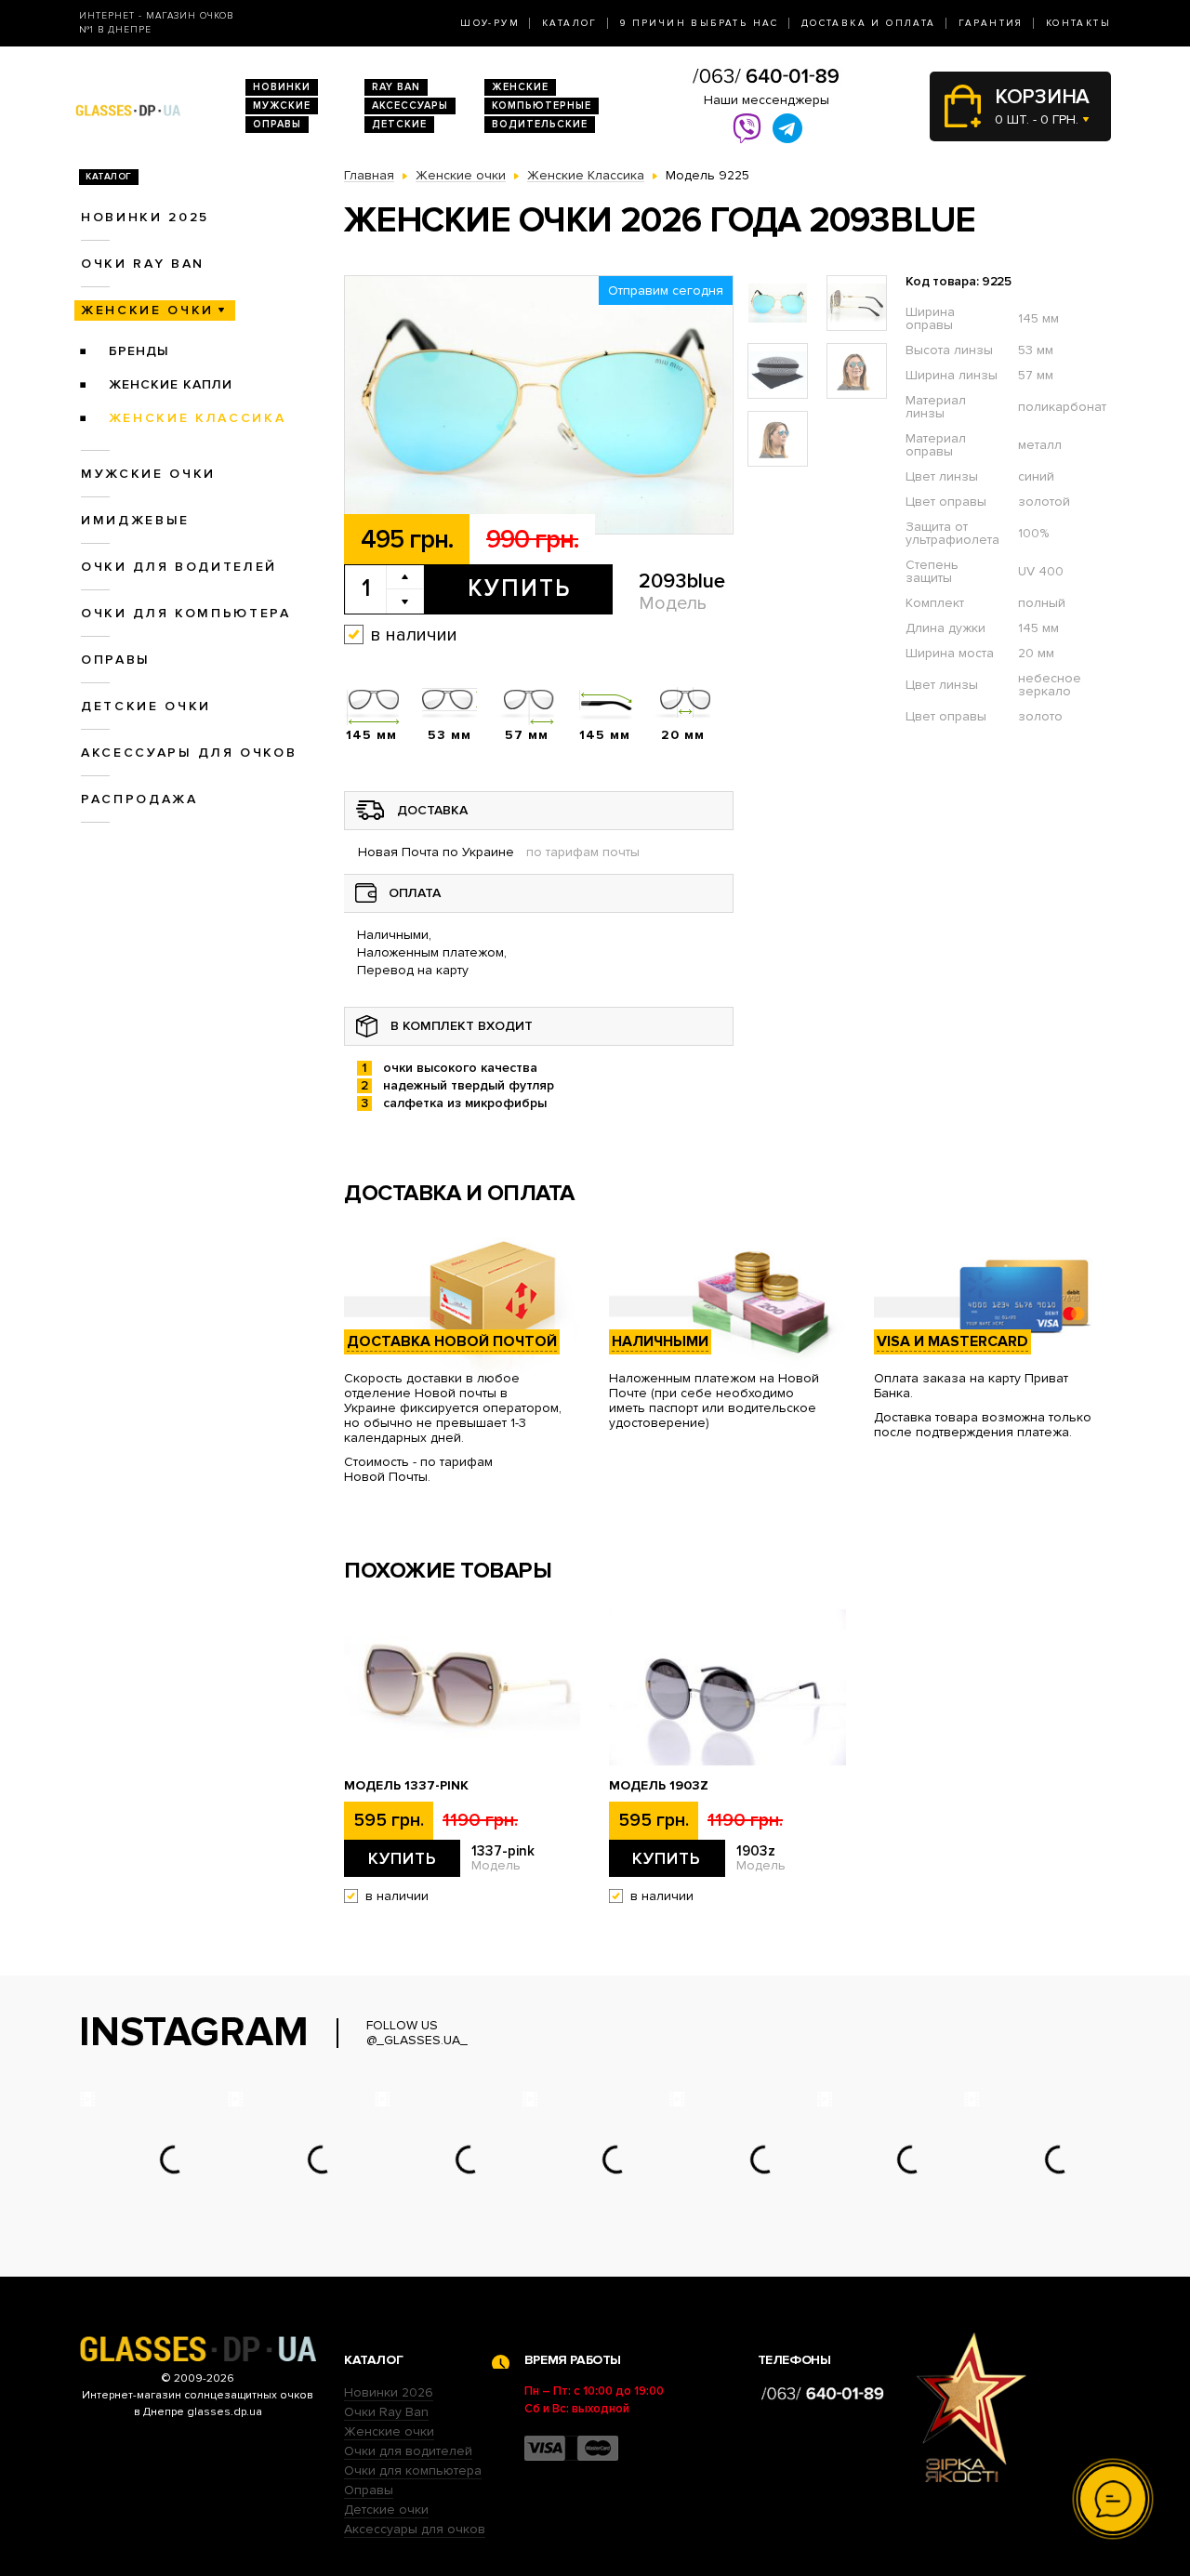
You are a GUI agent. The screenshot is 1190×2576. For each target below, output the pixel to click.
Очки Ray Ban (386, 2412)
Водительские (540, 124)
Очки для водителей (179, 567)
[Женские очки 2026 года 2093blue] (539, 405)
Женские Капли (171, 384)
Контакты (1078, 23)
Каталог (570, 23)
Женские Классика (198, 418)
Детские (399, 124)
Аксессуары (410, 106)
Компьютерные (542, 106)
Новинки (282, 87)
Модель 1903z (659, 1786)
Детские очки (146, 706)
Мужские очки (148, 474)
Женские (520, 87)
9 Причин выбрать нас (700, 23)
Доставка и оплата (869, 23)
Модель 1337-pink (406, 1786)
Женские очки (147, 310)
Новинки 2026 (389, 2392)
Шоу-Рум (490, 23)
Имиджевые (135, 520)
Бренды (139, 351)
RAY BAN (396, 87)
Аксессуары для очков (189, 753)
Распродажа (139, 799)
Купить (519, 588)
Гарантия (991, 23)
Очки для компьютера (186, 613)
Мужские (282, 106)
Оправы (277, 124)
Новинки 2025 (145, 217)
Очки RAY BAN (143, 264)
